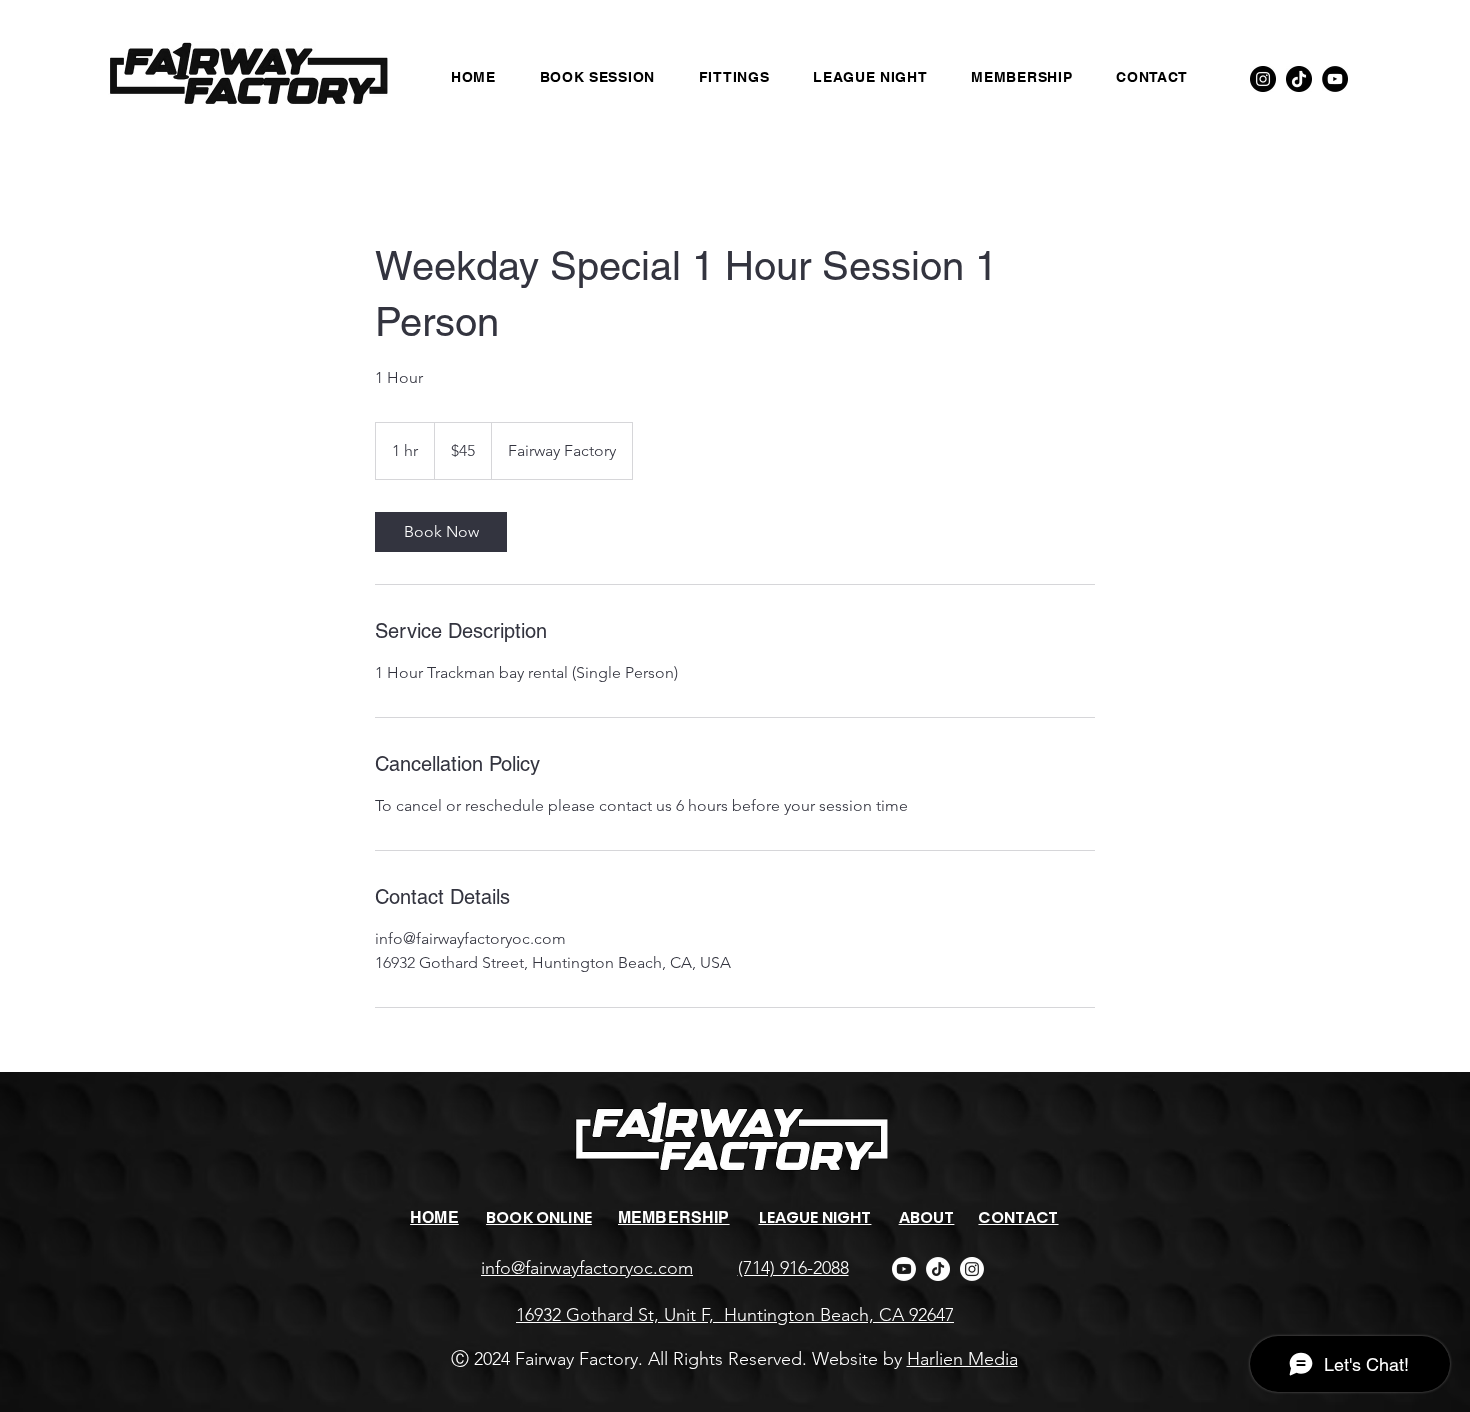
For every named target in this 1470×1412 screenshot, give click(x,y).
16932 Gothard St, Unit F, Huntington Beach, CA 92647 (735, 1315)
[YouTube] (1335, 79)
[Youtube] (904, 1269)
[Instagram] (1263, 79)
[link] (441, 532)
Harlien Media (962, 1359)
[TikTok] (1299, 79)
